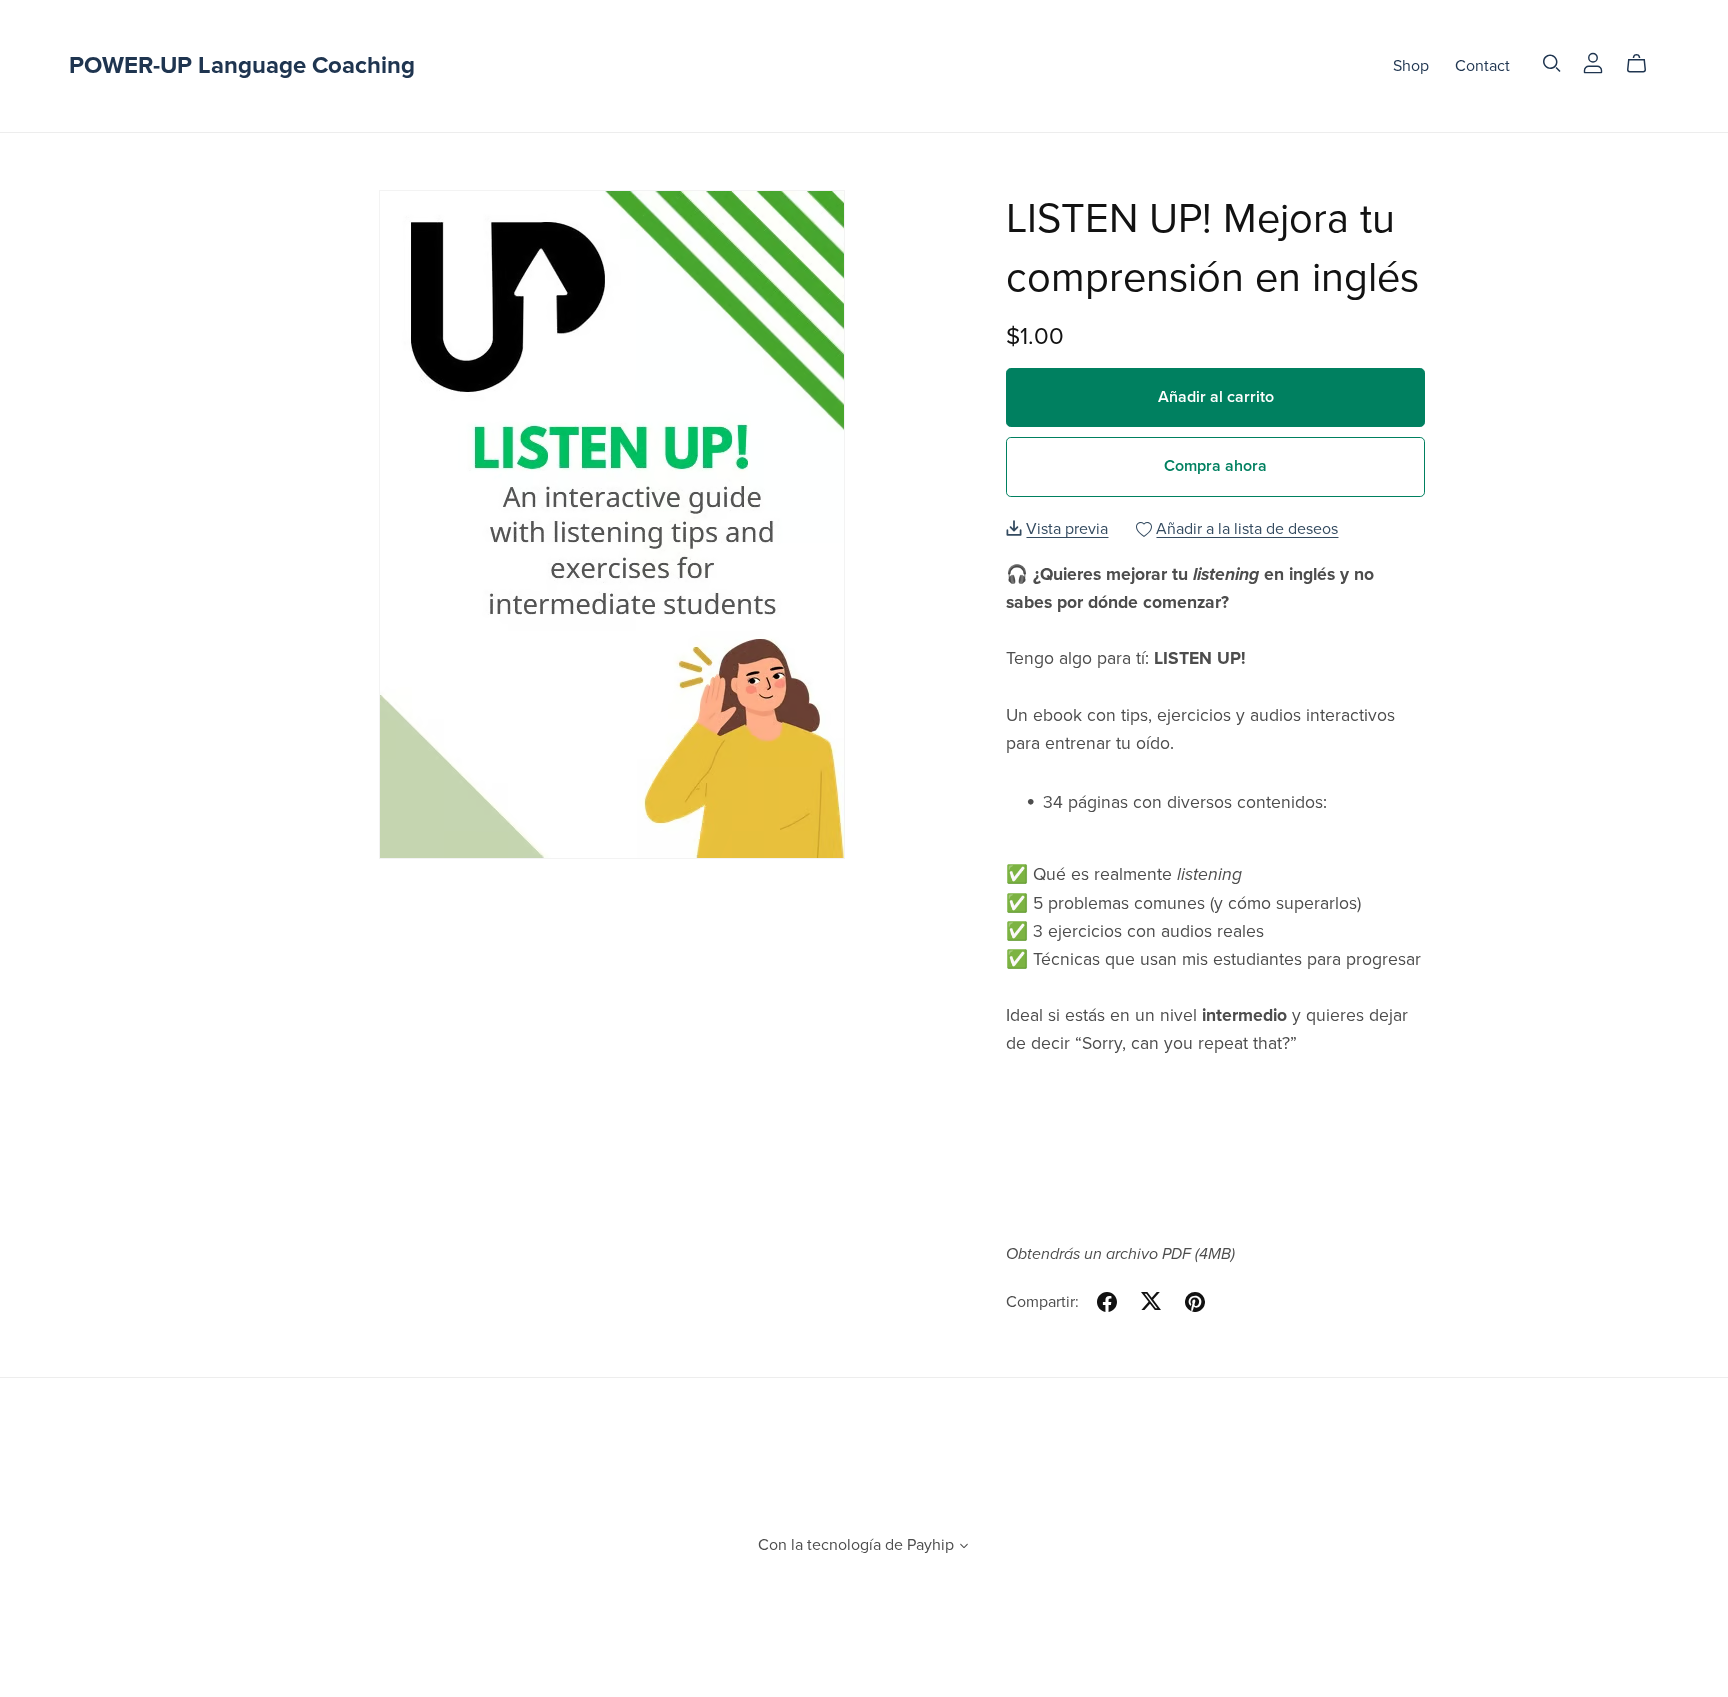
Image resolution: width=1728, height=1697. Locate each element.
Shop (1411, 66)
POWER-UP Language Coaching (242, 65)
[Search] (1552, 63)
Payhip (930, 1545)
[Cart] (1644, 64)
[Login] (1593, 62)
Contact (1482, 66)
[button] (964, 1548)
